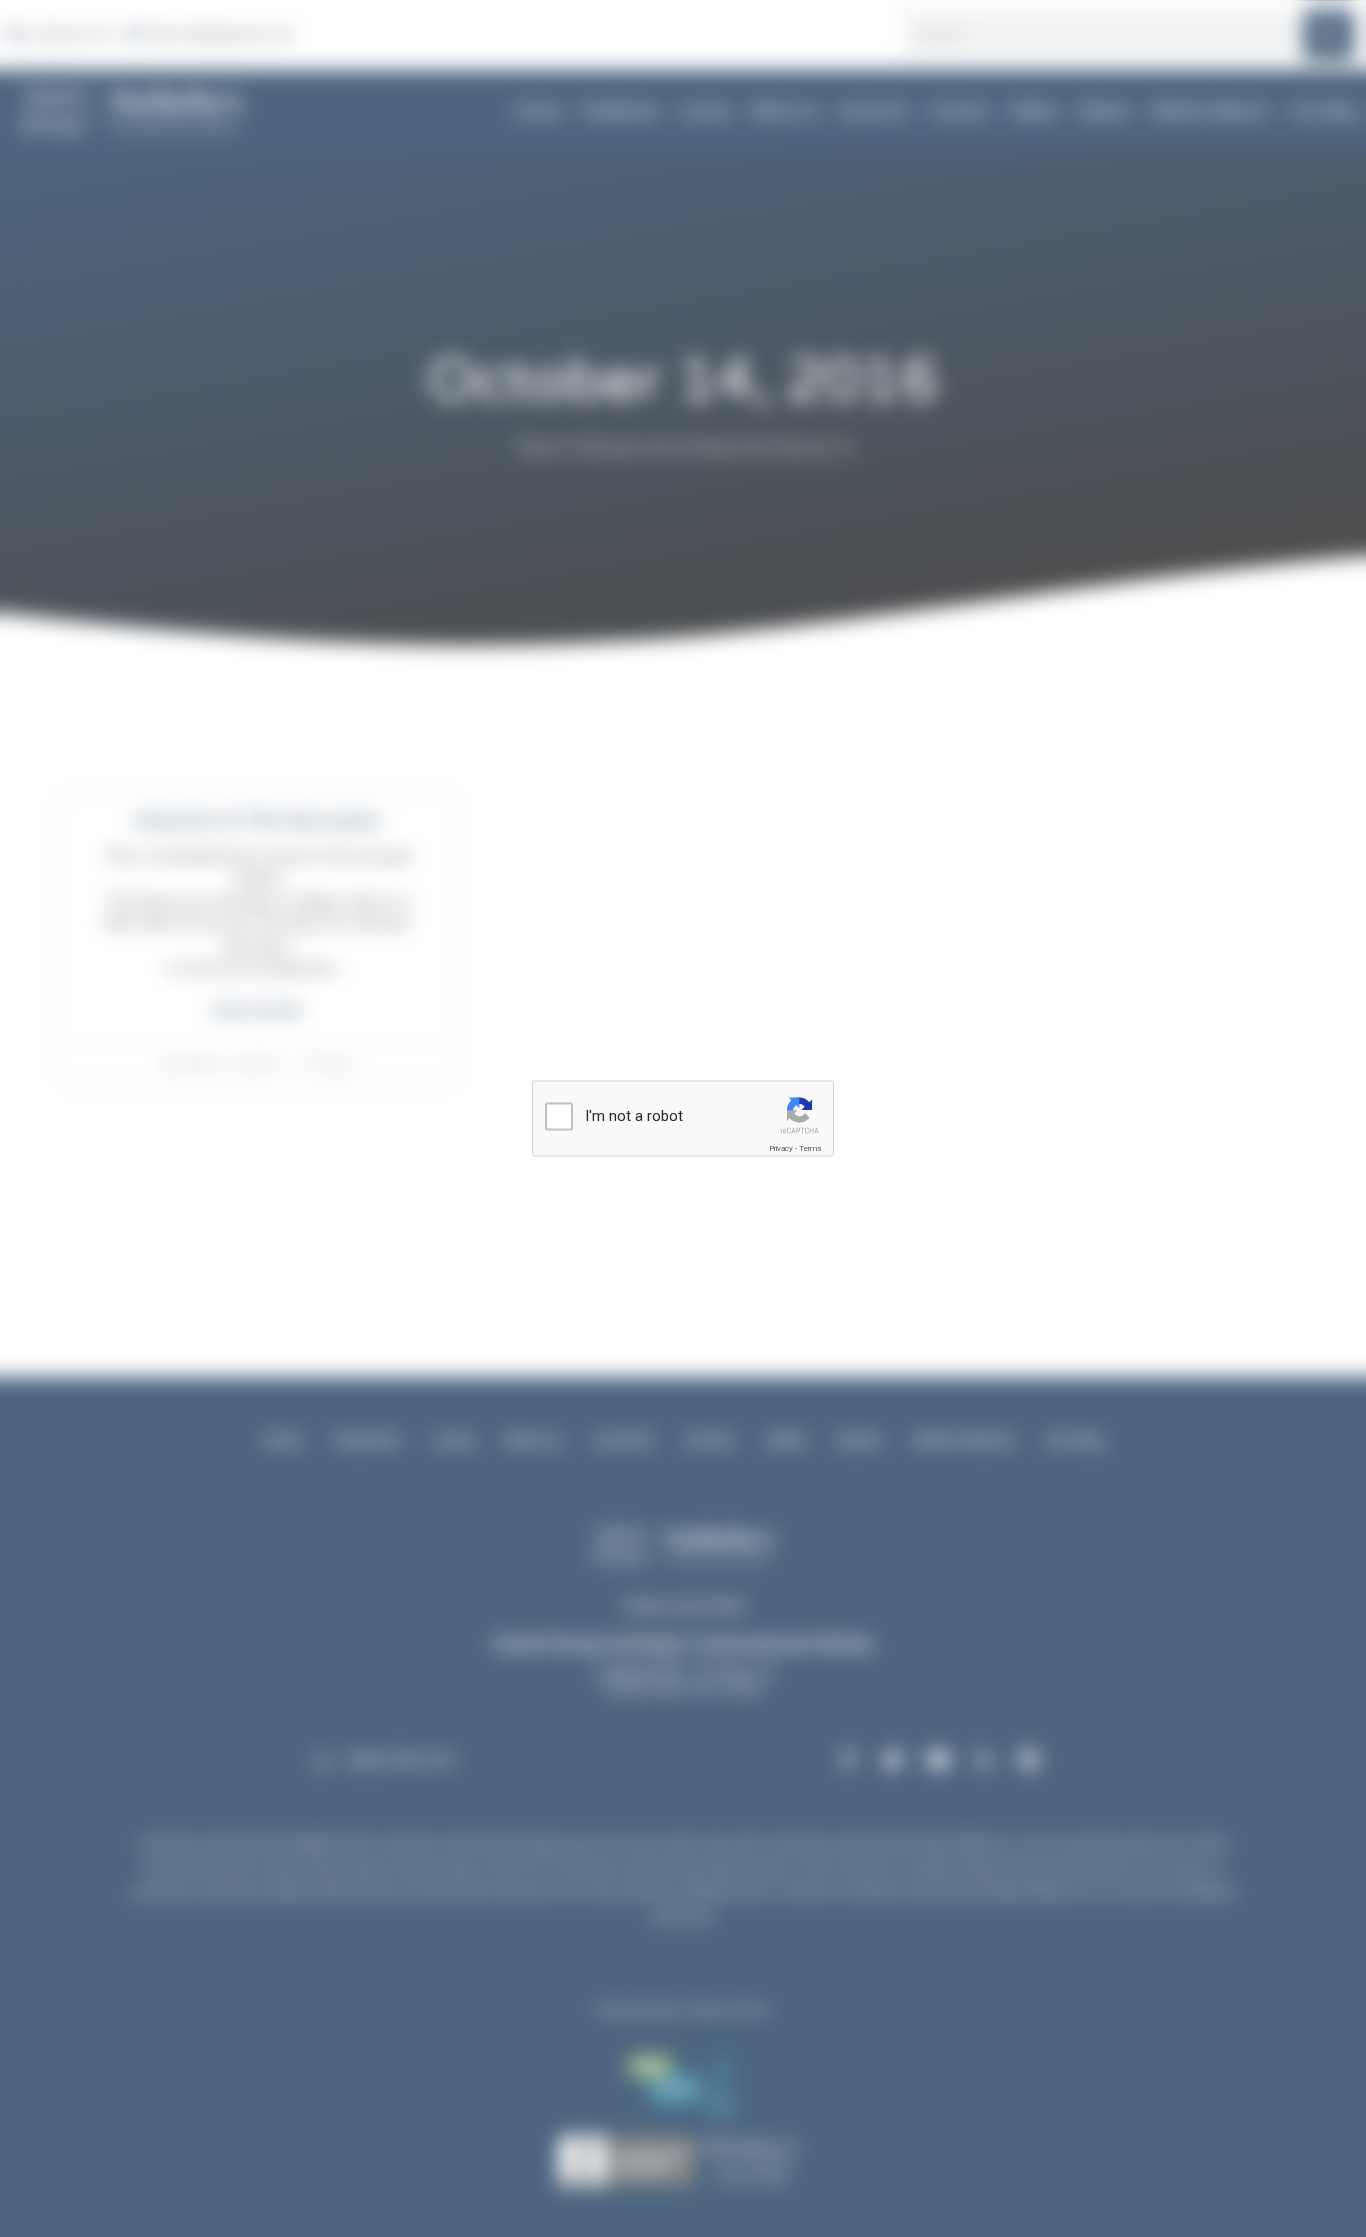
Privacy (781, 1148)
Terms (810, 1148)
